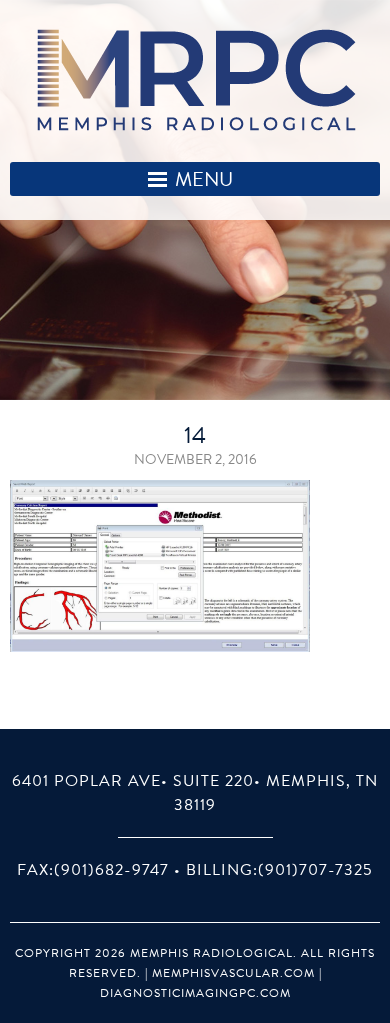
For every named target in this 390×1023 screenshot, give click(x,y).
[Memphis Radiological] (195, 80)
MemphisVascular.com (233, 973)
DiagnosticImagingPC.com (195, 993)
